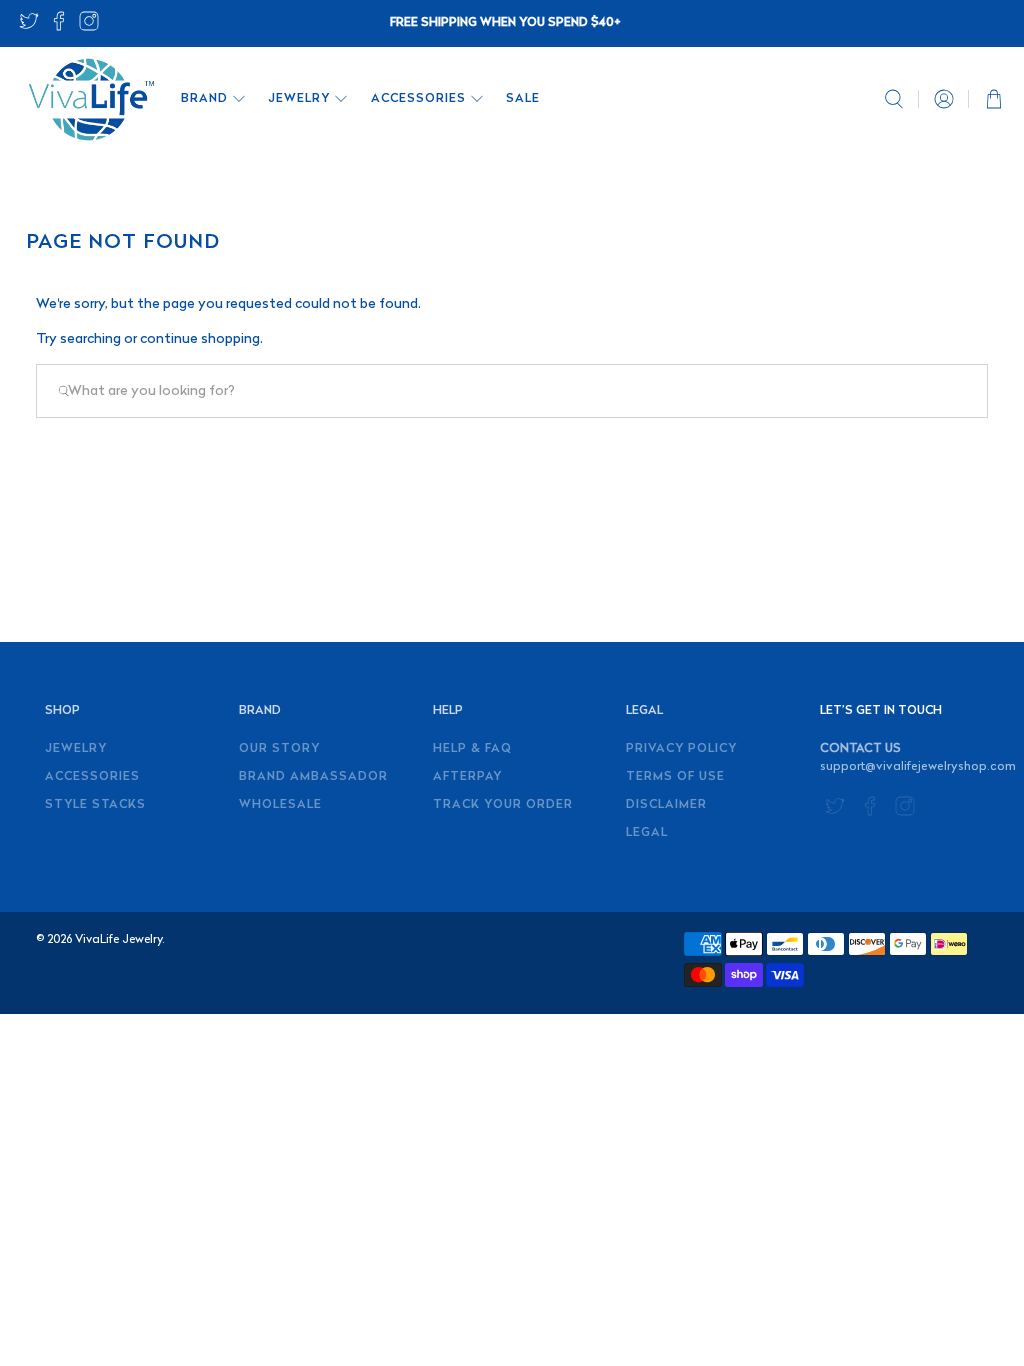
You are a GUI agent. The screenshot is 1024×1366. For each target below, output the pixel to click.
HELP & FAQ (472, 749)
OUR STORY (279, 749)
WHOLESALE (280, 805)
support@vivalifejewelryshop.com (918, 767)
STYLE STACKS (95, 805)
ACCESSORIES (418, 99)
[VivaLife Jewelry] (90, 99)
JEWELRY (299, 99)
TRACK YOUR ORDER (503, 805)
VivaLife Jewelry (118, 940)
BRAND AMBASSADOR (313, 777)
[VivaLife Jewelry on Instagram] (89, 27)
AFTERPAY (467, 777)
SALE (523, 99)
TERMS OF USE (675, 777)
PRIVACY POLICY (681, 749)
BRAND (204, 99)
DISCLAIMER (666, 805)
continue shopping (200, 339)
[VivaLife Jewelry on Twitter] (29, 27)
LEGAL (647, 833)
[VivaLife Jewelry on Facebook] (59, 27)
